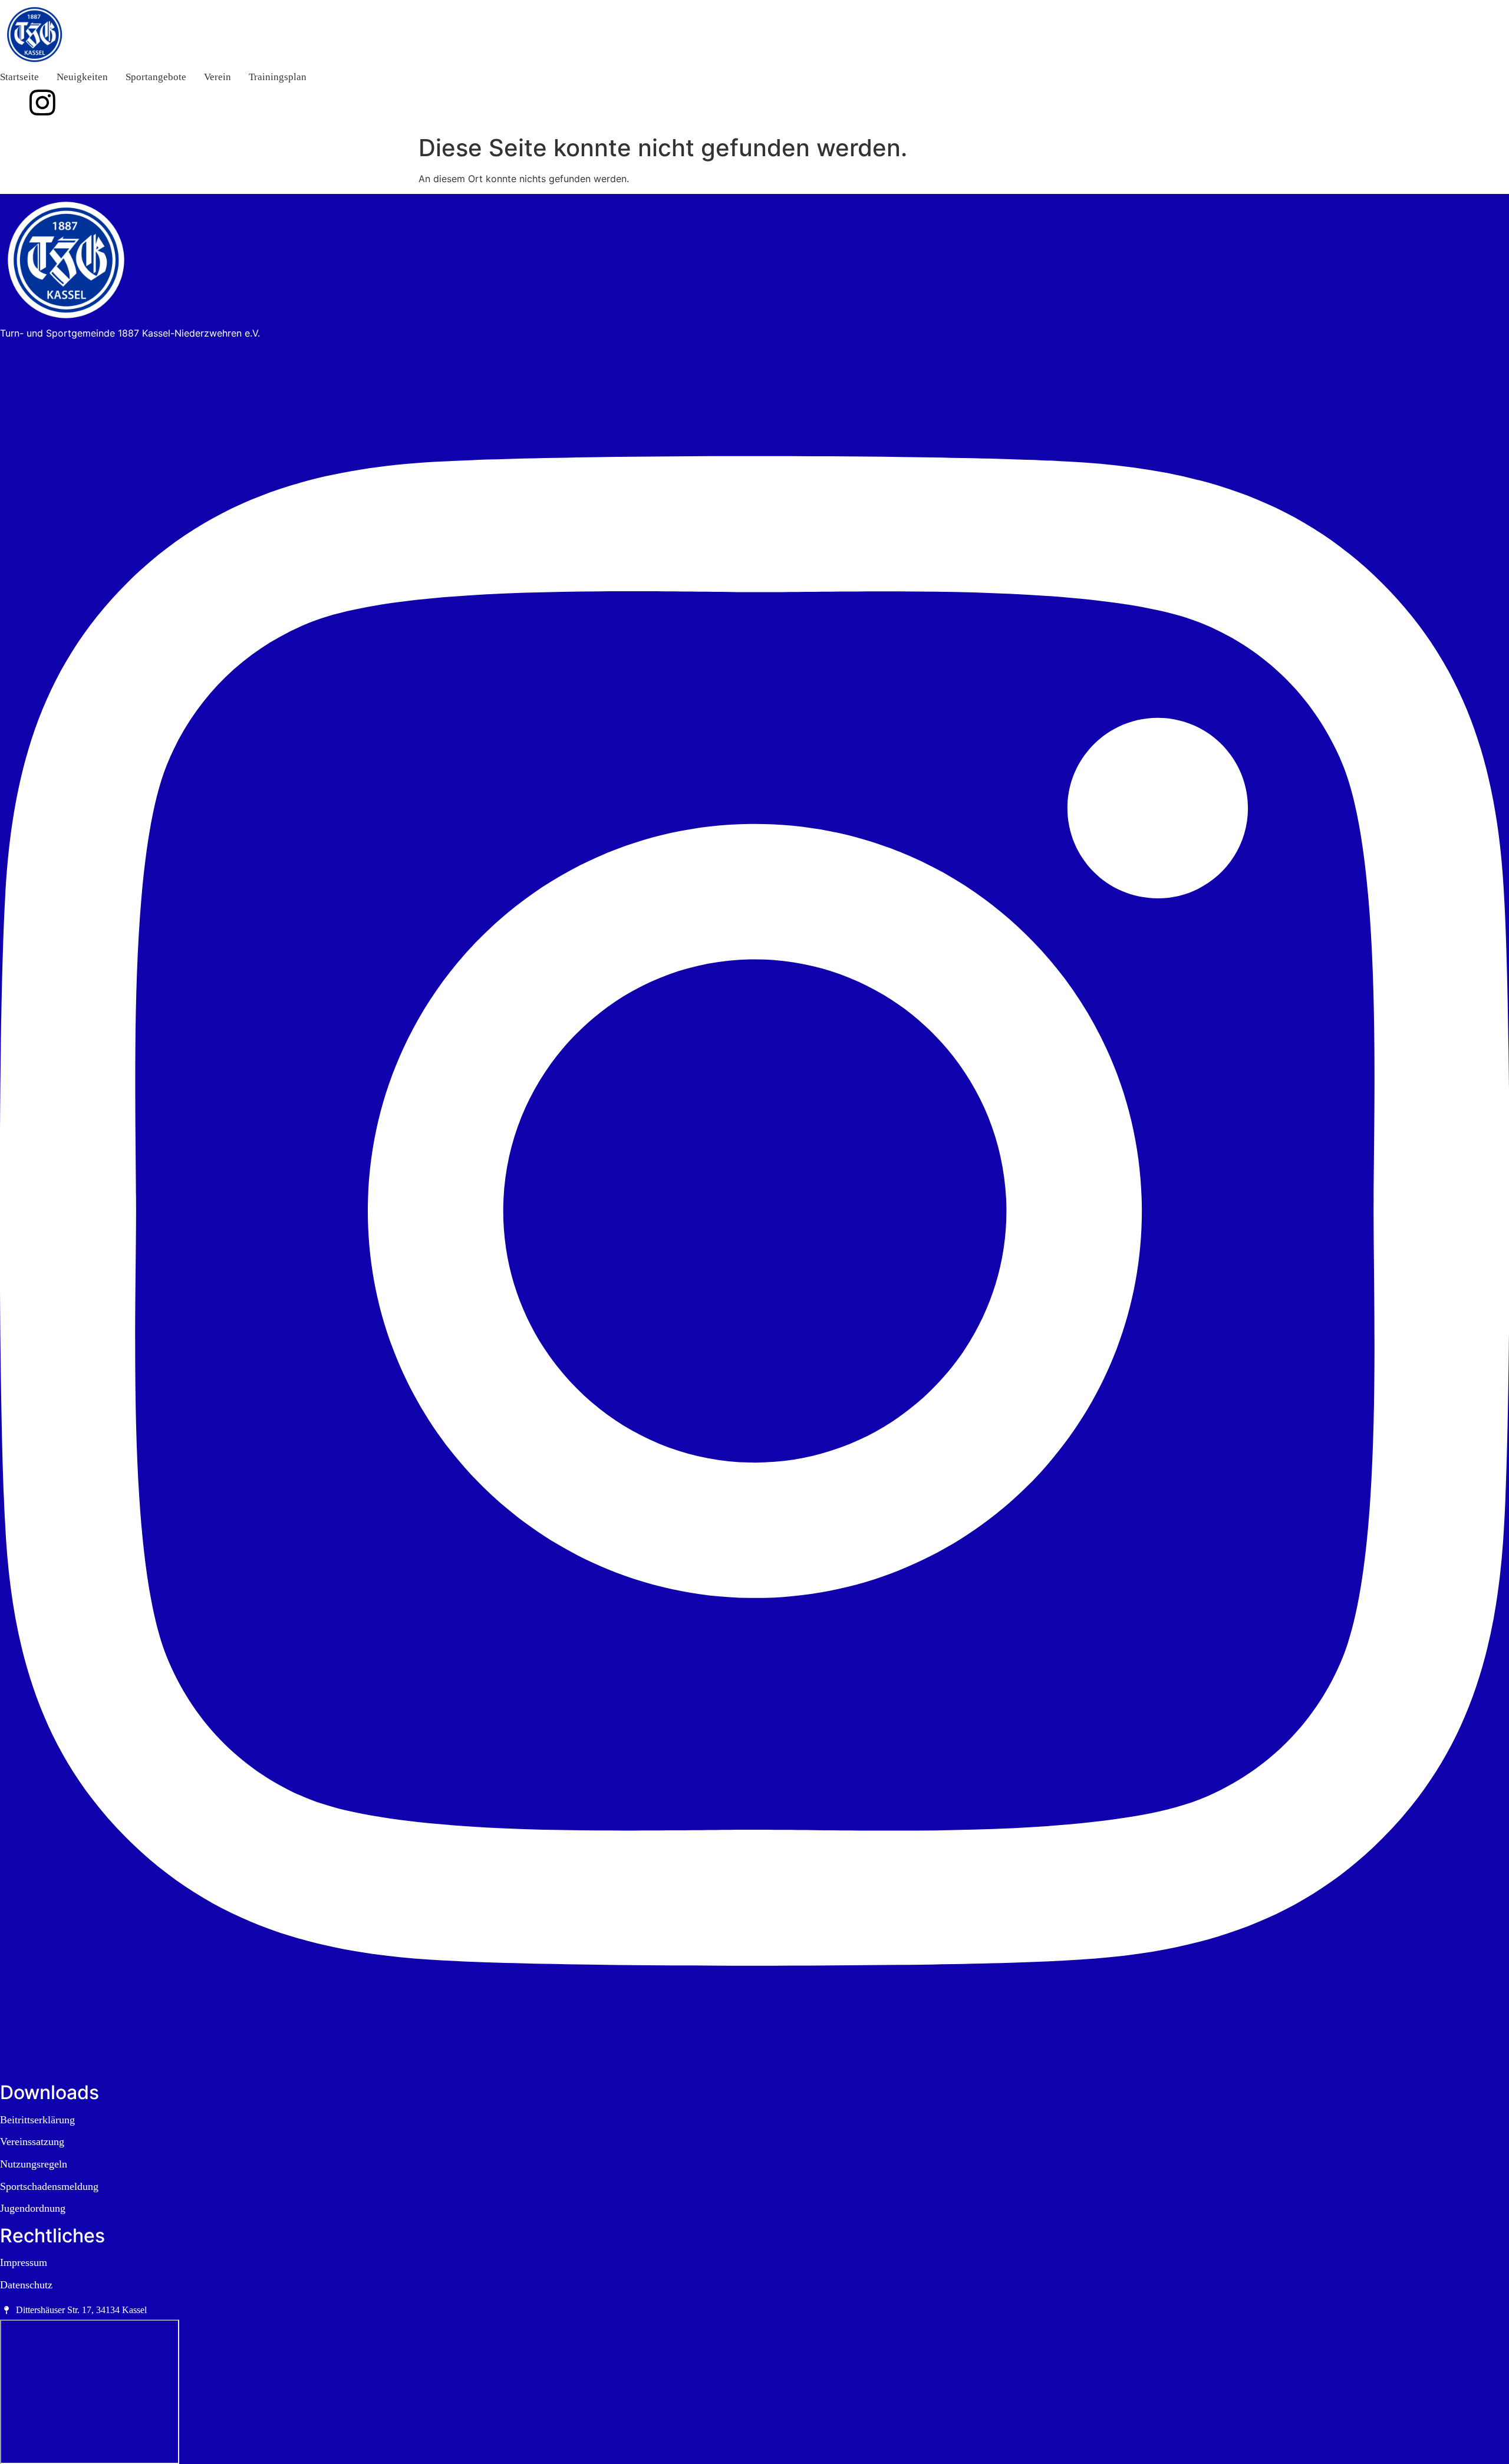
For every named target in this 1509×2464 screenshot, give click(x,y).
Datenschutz (26, 2285)
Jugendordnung (33, 2208)
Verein (218, 77)
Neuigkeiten (82, 77)
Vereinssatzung (32, 2142)
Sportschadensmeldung (49, 2186)
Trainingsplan (278, 77)
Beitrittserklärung (37, 2120)
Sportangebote (156, 77)
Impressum (24, 2262)
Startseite (19, 77)
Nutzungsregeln (34, 2164)
